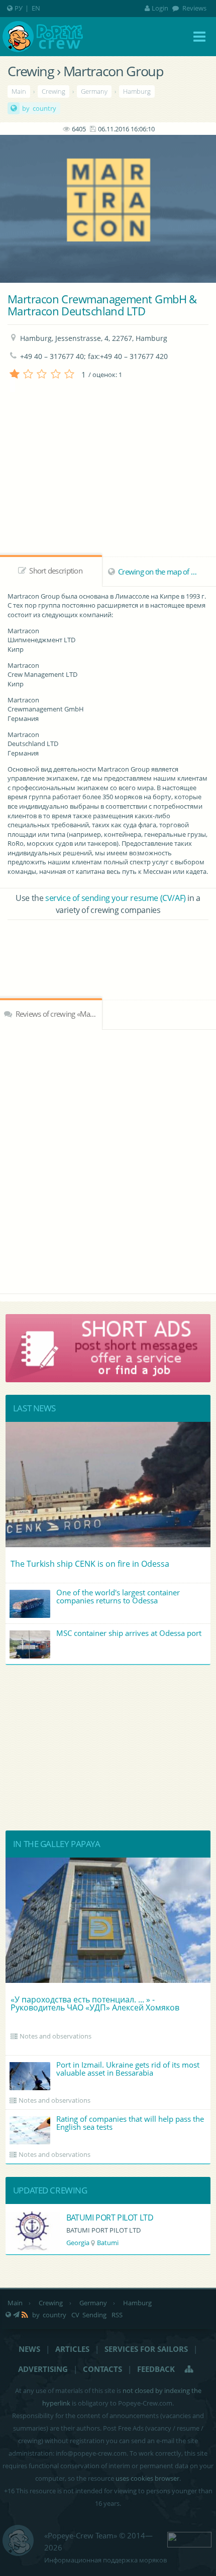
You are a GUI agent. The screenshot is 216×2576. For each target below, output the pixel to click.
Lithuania (80, 2243)
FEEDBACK (156, 2369)
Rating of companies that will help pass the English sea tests (130, 2123)
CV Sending (89, 2315)
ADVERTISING (43, 2369)
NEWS (29, 2349)
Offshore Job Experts (103, 2218)
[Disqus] (108, 1160)
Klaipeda (115, 2243)
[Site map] (189, 2369)
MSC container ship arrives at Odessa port (129, 1633)
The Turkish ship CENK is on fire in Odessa (90, 1564)
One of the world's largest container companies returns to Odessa (118, 1596)
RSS (117, 2315)
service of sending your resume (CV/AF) (116, 898)
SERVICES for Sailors (146, 2349)
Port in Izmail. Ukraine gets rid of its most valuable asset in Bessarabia (128, 2069)
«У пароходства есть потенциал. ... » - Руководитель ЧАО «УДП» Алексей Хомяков (95, 2003)
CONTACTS (102, 2369)
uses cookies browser (147, 2478)
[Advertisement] (108, 948)
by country (39, 108)
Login (160, 8)
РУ (19, 8)
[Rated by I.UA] (189, 2538)
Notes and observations (56, 2036)
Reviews (194, 8)
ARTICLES (72, 2349)
